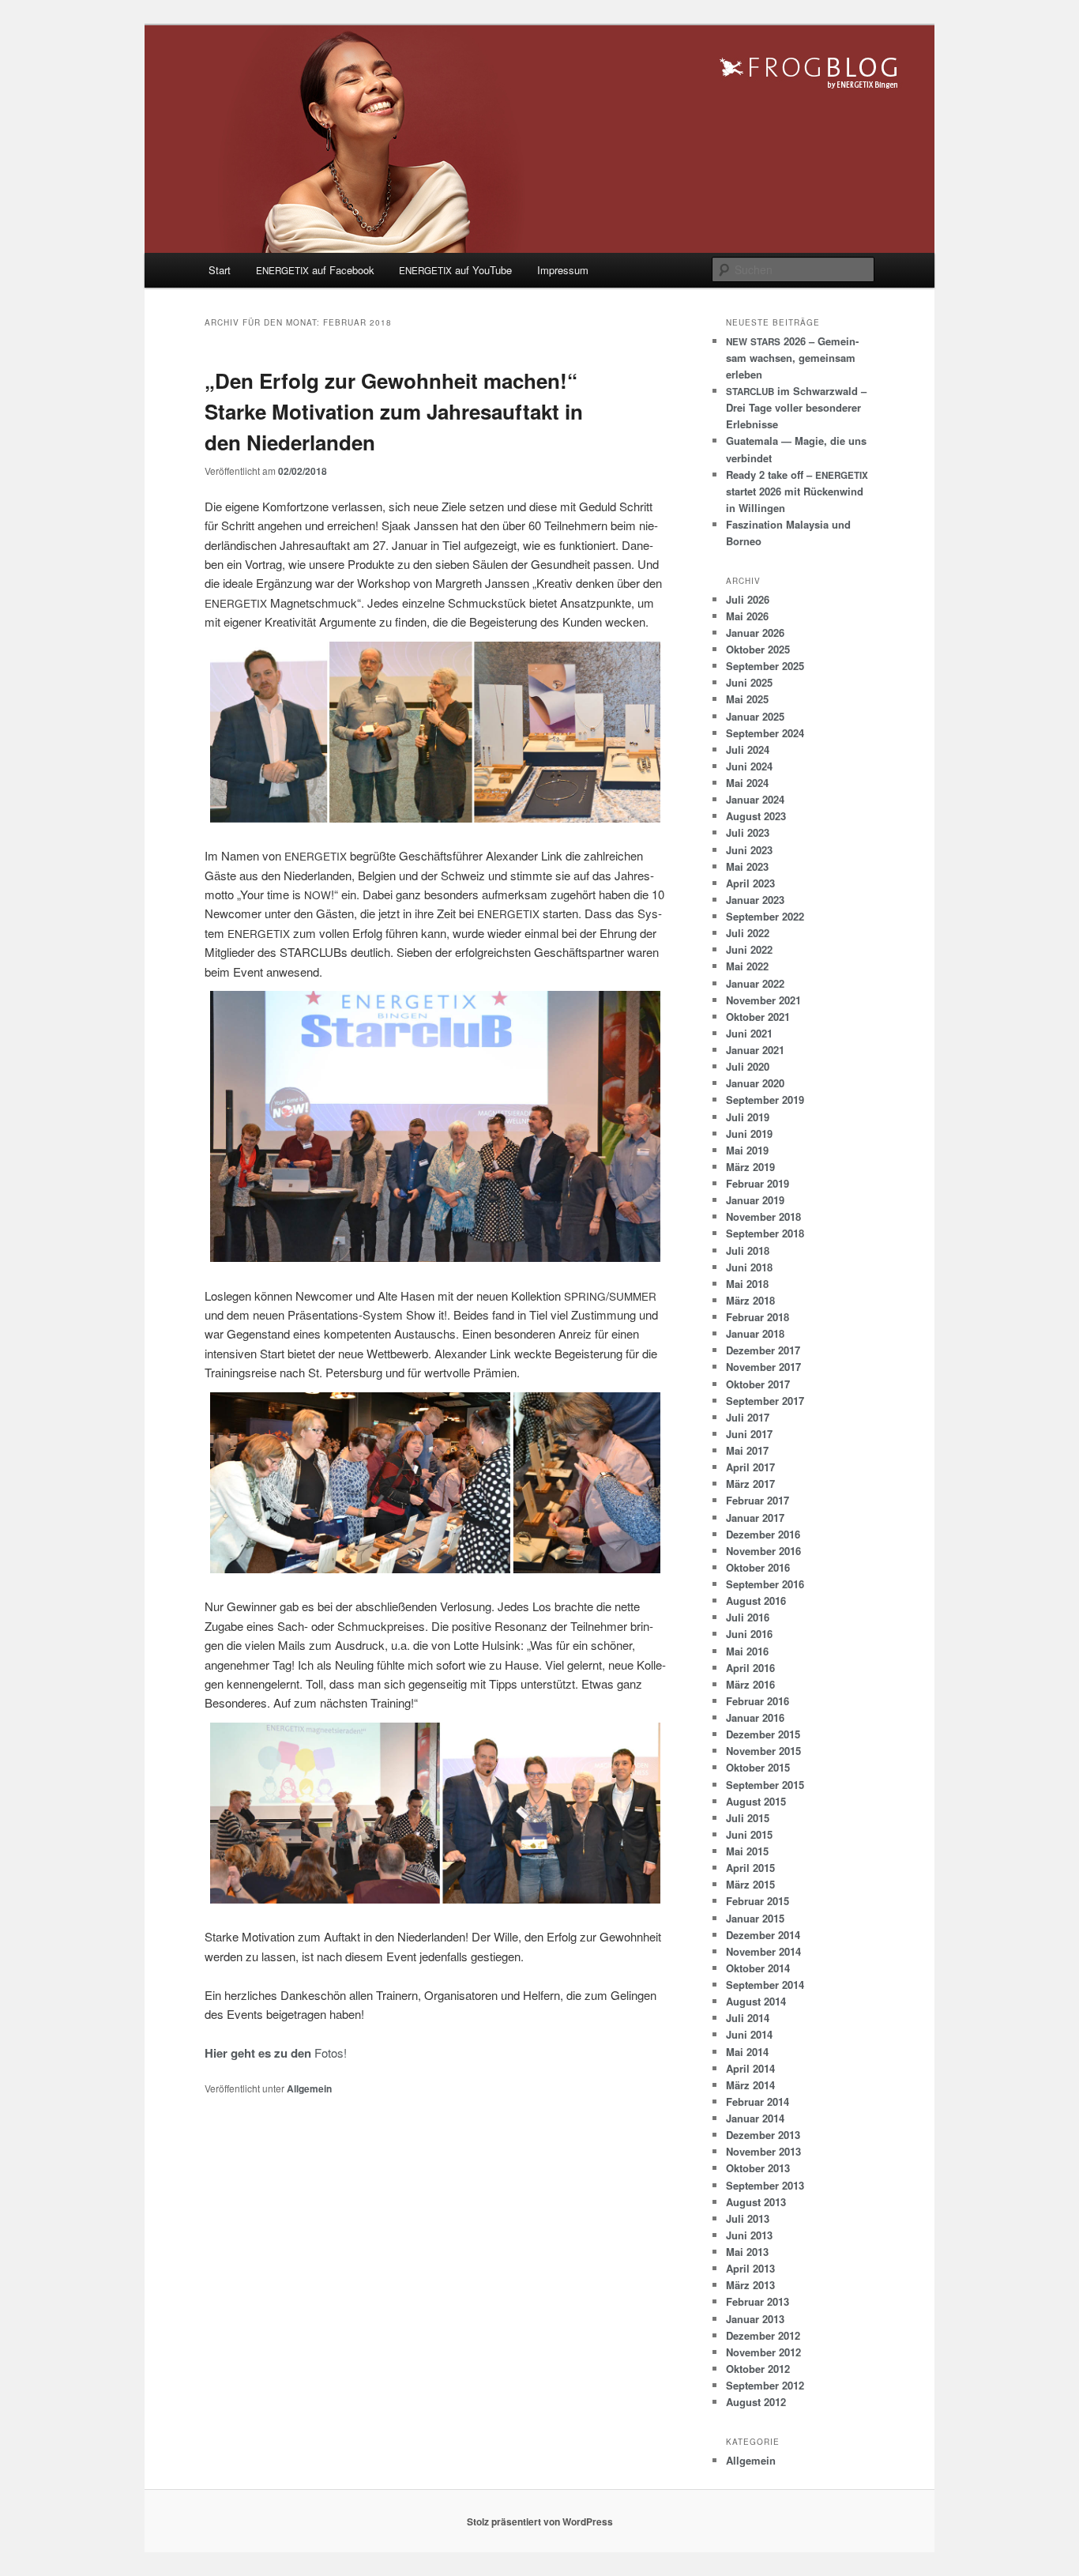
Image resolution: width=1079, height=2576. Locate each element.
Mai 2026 (747, 616)
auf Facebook (315, 270)
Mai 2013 (747, 2252)
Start (220, 270)
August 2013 (756, 2202)
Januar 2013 (755, 2319)
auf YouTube (455, 270)
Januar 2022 (755, 983)
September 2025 (765, 666)
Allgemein (309, 2088)
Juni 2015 (749, 1834)
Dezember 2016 (763, 1534)
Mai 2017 (747, 1450)
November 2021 (763, 1000)
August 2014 (756, 2001)
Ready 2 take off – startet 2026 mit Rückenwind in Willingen (797, 491)
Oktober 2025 (758, 649)
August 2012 (756, 2402)
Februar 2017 (758, 1500)
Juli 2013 (748, 2218)
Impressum (563, 270)
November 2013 (763, 2151)
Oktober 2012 (758, 2369)
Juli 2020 (748, 1066)
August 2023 (756, 816)
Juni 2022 (749, 949)
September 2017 (765, 1401)
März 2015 (750, 1884)
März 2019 (750, 1167)
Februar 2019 (758, 1183)
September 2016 (765, 1584)
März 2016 (750, 1684)
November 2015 (763, 1751)
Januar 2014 (755, 2118)
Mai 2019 (747, 1150)
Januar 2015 (755, 1918)
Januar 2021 (755, 1050)
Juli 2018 (748, 1250)
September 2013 (765, 2185)
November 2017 (763, 1367)
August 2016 (756, 1601)
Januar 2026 (755, 633)
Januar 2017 (755, 1518)
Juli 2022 (748, 933)
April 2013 (750, 2268)
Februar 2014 (758, 2101)
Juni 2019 (749, 1134)
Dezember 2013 (763, 2135)
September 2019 (765, 1100)
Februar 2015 (758, 1901)
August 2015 (756, 1801)
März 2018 (750, 1300)
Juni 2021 (749, 1033)
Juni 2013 (749, 2235)
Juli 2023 (748, 832)
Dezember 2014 (763, 1935)
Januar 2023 (755, 900)
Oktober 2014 (758, 1968)
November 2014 (763, 1951)
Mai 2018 (747, 1284)
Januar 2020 (755, 1083)
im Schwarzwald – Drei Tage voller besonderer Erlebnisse (796, 407)
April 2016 (750, 1668)
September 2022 (765, 916)
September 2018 (765, 1233)
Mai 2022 (747, 966)
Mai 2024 (747, 783)
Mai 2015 (747, 1851)
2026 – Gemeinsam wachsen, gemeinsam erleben (792, 358)
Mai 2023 (747, 866)
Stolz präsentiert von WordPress (540, 2521)
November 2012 (763, 2352)
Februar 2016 (758, 1701)
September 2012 (765, 2385)
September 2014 (765, 1985)
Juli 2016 (748, 1617)
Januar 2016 (755, 1717)
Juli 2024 (748, 749)
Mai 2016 (747, 1651)
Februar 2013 (758, 2301)
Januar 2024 (755, 799)
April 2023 (750, 883)
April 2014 (750, 2068)
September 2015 (765, 1785)
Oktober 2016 (758, 1567)
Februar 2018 (758, 1317)
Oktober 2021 (758, 1017)
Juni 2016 (749, 1634)
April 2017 (750, 1467)
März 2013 (750, 2285)
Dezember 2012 (763, 2335)
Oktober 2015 (758, 1767)
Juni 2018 (749, 1267)
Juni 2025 (749, 682)
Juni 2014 (749, 2034)
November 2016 (763, 1551)
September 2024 (765, 733)
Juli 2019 (748, 1117)
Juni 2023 (749, 850)
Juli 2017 (748, 1417)
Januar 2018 (755, 1333)
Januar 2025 (755, 716)
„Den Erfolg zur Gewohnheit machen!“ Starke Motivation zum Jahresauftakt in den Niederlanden (394, 411)
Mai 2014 (747, 2052)
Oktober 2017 (758, 1384)
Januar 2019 (755, 1200)
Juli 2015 (748, 1818)
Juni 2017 (749, 1434)
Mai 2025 (747, 699)
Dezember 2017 (763, 1350)
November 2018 (763, 1216)
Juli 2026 (748, 599)
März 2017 (750, 1484)
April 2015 (750, 1868)
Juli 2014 (748, 2018)
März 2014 (750, 2085)
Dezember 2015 (763, 1734)
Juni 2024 (749, 766)
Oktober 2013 (758, 2168)
